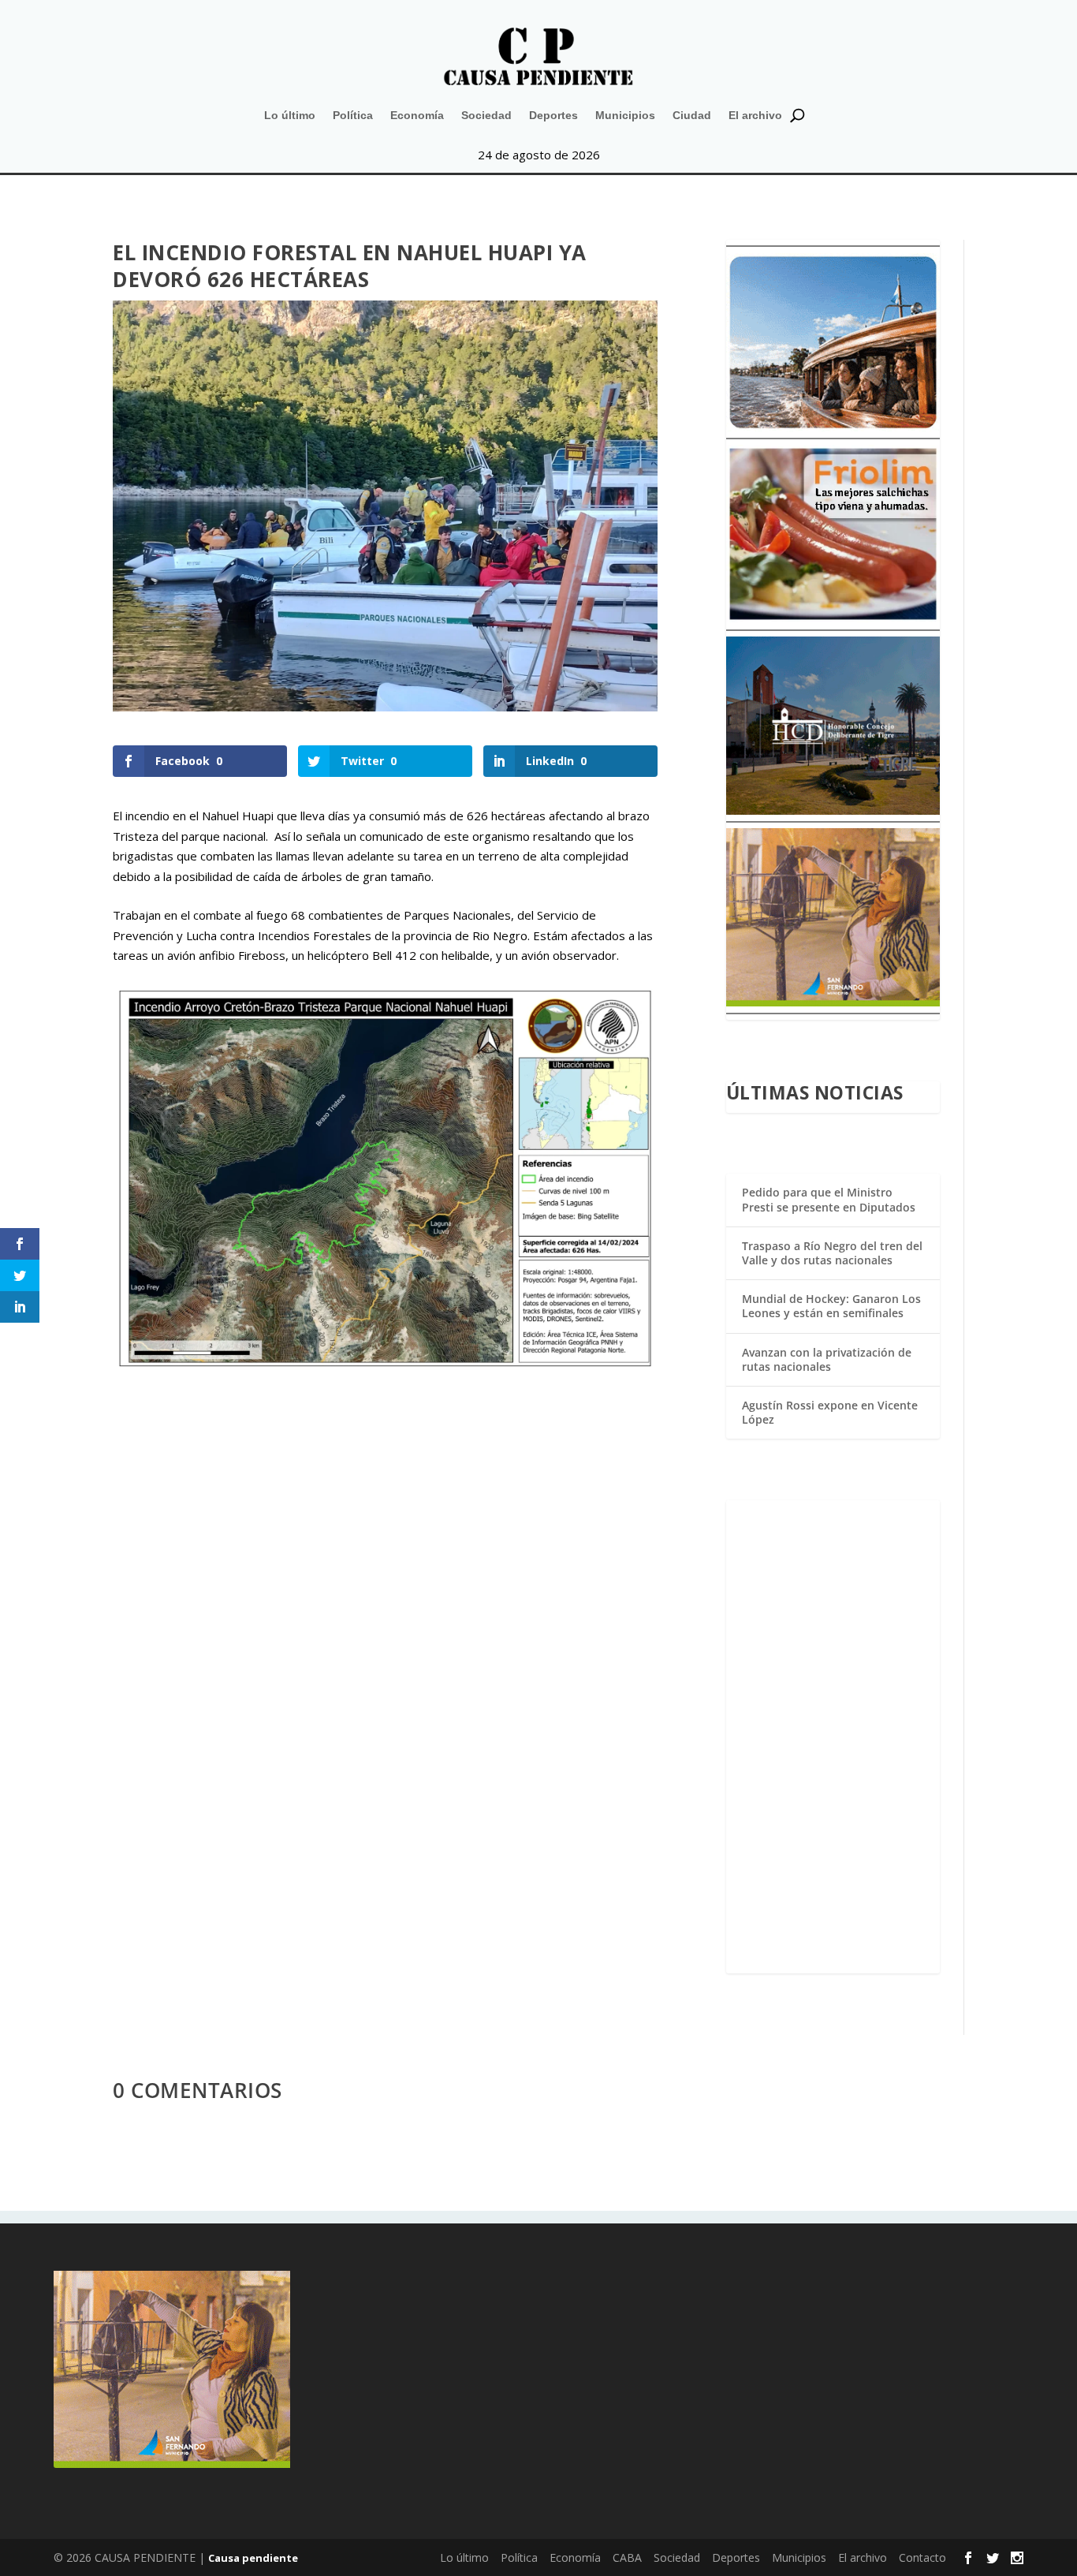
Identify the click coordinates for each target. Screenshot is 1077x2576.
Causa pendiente (253, 2558)
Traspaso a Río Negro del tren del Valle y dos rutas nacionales (832, 1253)
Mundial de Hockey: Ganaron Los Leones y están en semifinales (831, 1306)
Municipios (625, 115)
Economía (417, 115)
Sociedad (486, 115)
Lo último (290, 115)
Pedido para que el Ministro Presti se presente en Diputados (829, 1199)
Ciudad (692, 115)
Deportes (553, 115)
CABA (627, 2557)
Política (353, 115)
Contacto (922, 2557)
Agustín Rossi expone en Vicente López (830, 1412)
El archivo (755, 115)
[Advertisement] (833, 1737)
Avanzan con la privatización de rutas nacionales (827, 1359)
